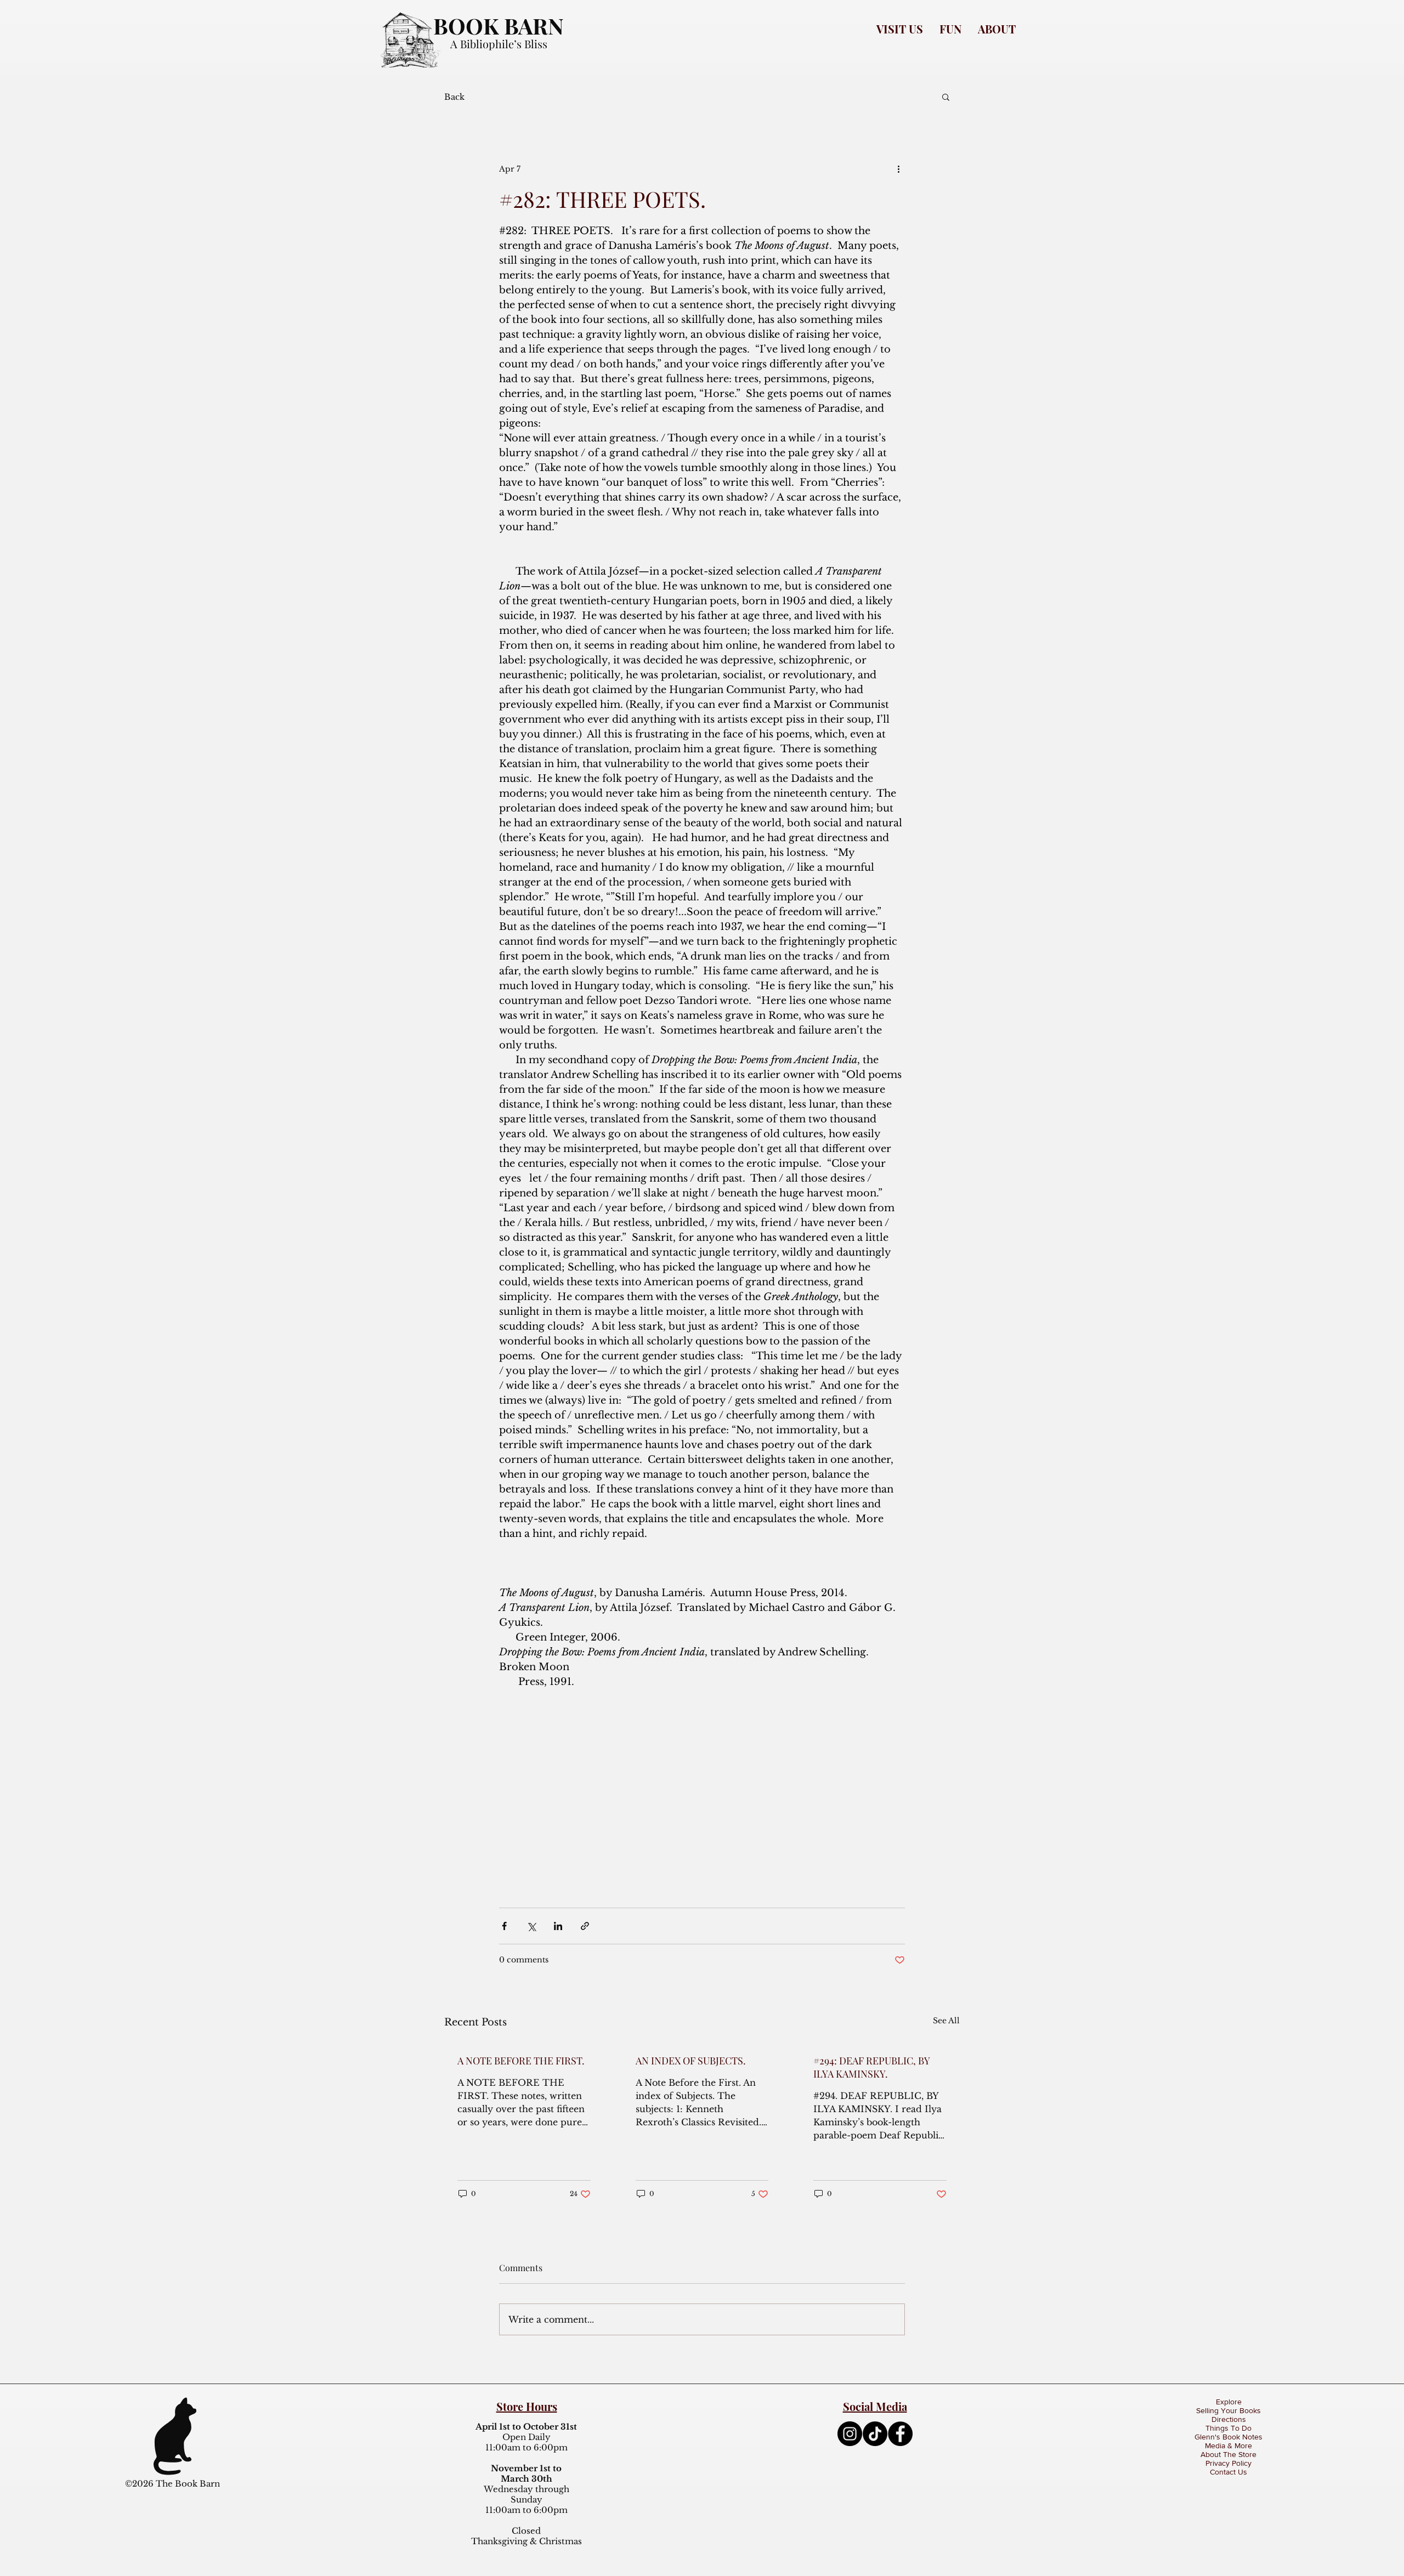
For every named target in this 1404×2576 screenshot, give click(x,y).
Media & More (1228, 2446)
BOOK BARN (499, 25)
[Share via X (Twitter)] (531, 1926)
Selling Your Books (1228, 2410)
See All (946, 2021)
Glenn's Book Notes (1228, 2437)
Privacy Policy (1228, 2463)
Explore (1229, 2402)
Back (454, 97)
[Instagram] (850, 2434)
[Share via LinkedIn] (558, 1926)
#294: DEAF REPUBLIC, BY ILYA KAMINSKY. (871, 2067)
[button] (900, 29)
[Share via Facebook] (504, 1926)
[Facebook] (900, 2434)
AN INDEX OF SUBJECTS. (691, 2061)
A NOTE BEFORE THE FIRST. (521, 2061)
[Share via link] (585, 1926)
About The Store (1228, 2454)
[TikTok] (875, 2434)
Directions (1229, 2419)
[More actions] (898, 169)
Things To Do (1228, 2428)
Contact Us (1228, 2472)
